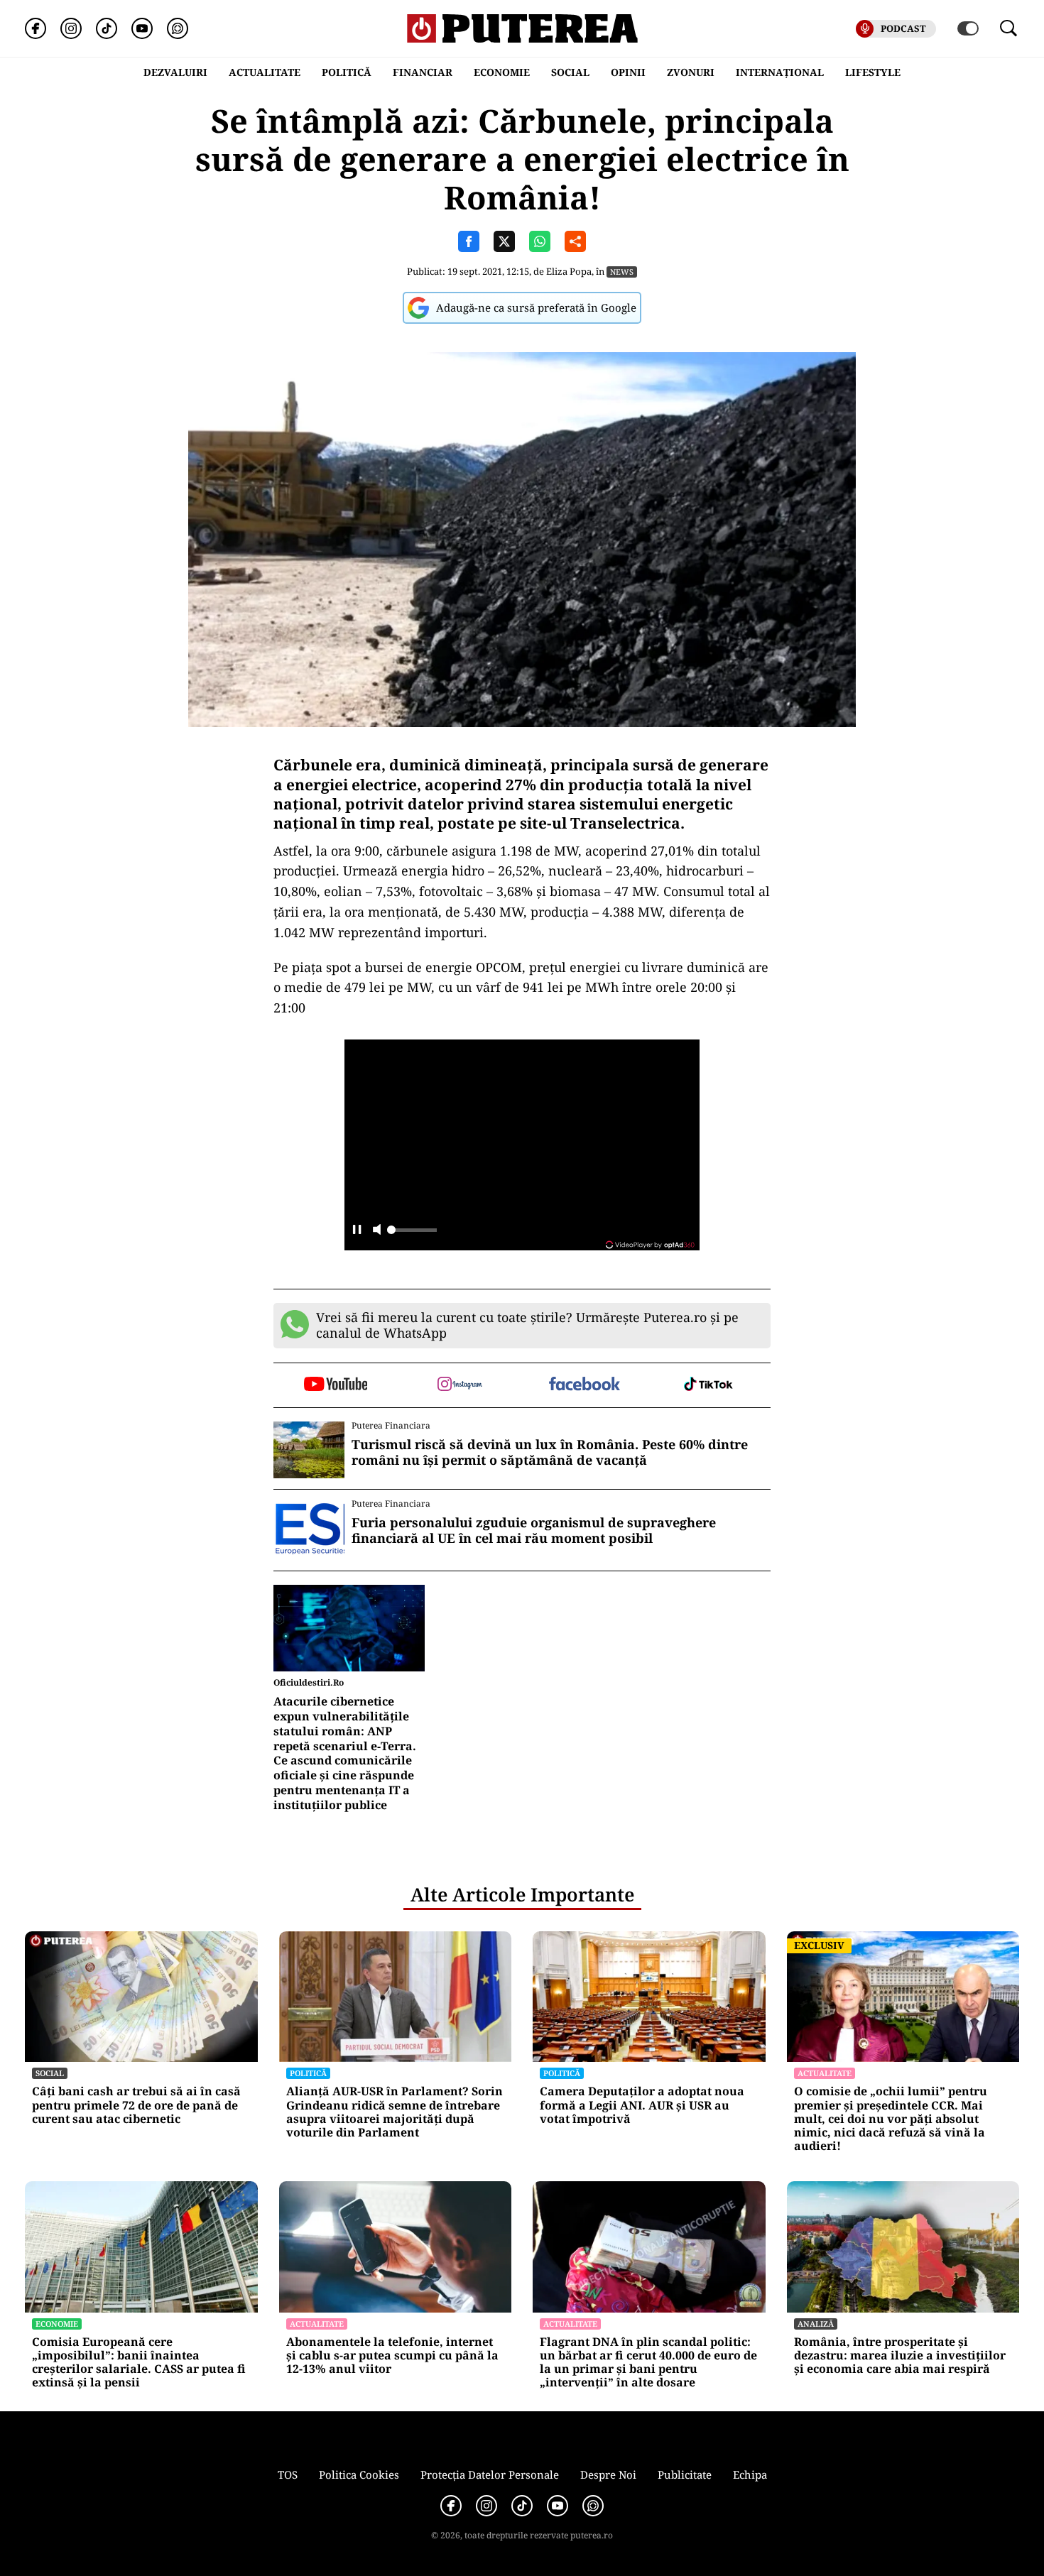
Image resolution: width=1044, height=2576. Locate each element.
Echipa (750, 2474)
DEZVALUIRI (175, 72)
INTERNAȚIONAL (780, 72)
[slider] (412, 1234)
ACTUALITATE (265, 72)
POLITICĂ (347, 72)
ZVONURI (691, 72)
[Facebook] (36, 28)
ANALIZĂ (816, 2324)
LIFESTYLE (873, 72)
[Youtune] (142, 28)
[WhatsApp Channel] (178, 28)
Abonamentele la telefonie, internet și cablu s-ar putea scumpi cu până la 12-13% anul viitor (392, 2356)
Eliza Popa (569, 271)
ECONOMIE (502, 72)
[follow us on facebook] (584, 1385)
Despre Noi (608, 2474)
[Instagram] (71, 28)
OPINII (628, 72)
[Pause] (357, 1231)
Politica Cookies (359, 2474)
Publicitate (685, 2474)
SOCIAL (570, 72)
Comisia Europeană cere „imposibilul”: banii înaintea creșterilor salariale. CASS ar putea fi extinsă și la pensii (139, 2363)
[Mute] (377, 1231)
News (622, 272)
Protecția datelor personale (490, 2474)
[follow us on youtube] (336, 1385)
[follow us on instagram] (460, 1385)
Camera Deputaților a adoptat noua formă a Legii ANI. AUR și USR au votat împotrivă (642, 2105)
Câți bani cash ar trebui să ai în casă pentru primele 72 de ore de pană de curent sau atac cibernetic (136, 2105)
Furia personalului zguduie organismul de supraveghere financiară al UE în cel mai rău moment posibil (534, 1530)
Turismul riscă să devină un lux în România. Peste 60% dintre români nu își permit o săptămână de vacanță (550, 1452)
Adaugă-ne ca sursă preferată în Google (536, 307)
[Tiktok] (107, 28)
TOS (288, 2474)
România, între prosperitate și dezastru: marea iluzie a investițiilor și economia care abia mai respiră (900, 2356)
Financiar (423, 72)
